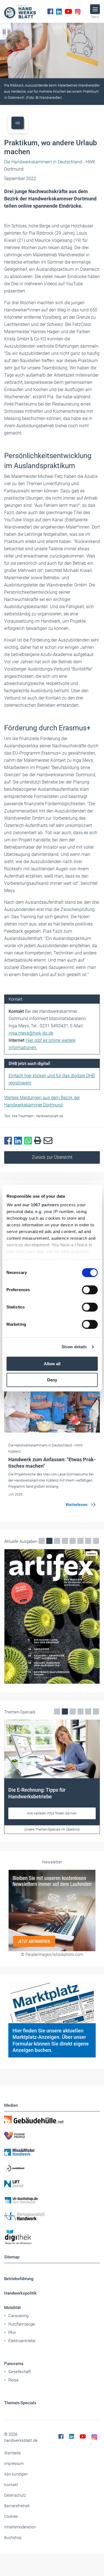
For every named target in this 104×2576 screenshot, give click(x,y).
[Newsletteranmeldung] (52, 1910)
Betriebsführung (19, 2279)
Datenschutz (15, 2495)
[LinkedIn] (59, 11)
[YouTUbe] (68, 11)
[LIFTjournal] (52, 2184)
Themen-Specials (20, 2403)
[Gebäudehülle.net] (52, 2120)
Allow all (52, 1364)
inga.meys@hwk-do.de (31, 1033)
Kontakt (11, 2485)
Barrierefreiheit (17, 2506)
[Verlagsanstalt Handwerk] (52, 2216)
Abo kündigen (16, 2474)
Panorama (14, 2364)
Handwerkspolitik (20, 2293)
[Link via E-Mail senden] (49, 1141)
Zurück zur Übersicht (52, 1157)
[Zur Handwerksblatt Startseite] (20, 11)
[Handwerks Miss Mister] (52, 2152)
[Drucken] (39, 1141)
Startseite (12, 2453)
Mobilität (12, 2308)
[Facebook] (50, 11)
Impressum (14, 2464)
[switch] (90, 1290)
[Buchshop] (52, 2200)
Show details (74, 1347)
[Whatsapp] (29, 1141)
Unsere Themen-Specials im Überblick (52, 1830)
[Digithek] (52, 2237)
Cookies (11, 2516)
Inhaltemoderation (20, 2527)
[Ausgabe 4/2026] (52, 1616)
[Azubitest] (52, 2168)
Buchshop (13, 2538)
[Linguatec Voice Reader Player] (18, 123)
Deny (52, 1380)
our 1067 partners (41, 1205)
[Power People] (52, 2136)
